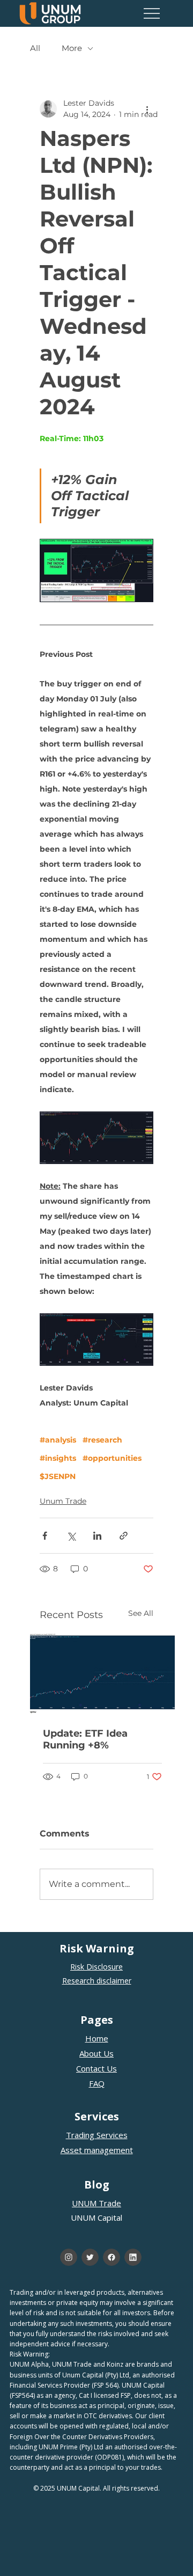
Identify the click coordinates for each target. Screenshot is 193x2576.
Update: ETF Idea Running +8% (85, 1739)
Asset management (97, 2150)
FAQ (97, 2083)
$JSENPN (58, 1477)
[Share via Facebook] (45, 1536)
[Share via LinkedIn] (97, 1536)
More (72, 48)
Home (97, 2038)
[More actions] (147, 109)
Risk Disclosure (96, 1967)
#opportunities (112, 1458)
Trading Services (97, 2135)
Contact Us (96, 2068)
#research (102, 1440)
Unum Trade (63, 1501)
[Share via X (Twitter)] (71, 1536)
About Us (96, 2053)
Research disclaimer (97, 1981)
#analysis (58, 1440)
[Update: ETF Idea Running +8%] (102, 1674)
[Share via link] (124, 1536)
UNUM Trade (96, 2203)
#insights (58, 1458)
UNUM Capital (96, 2218)
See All (141, 1613)
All (35, 48)
